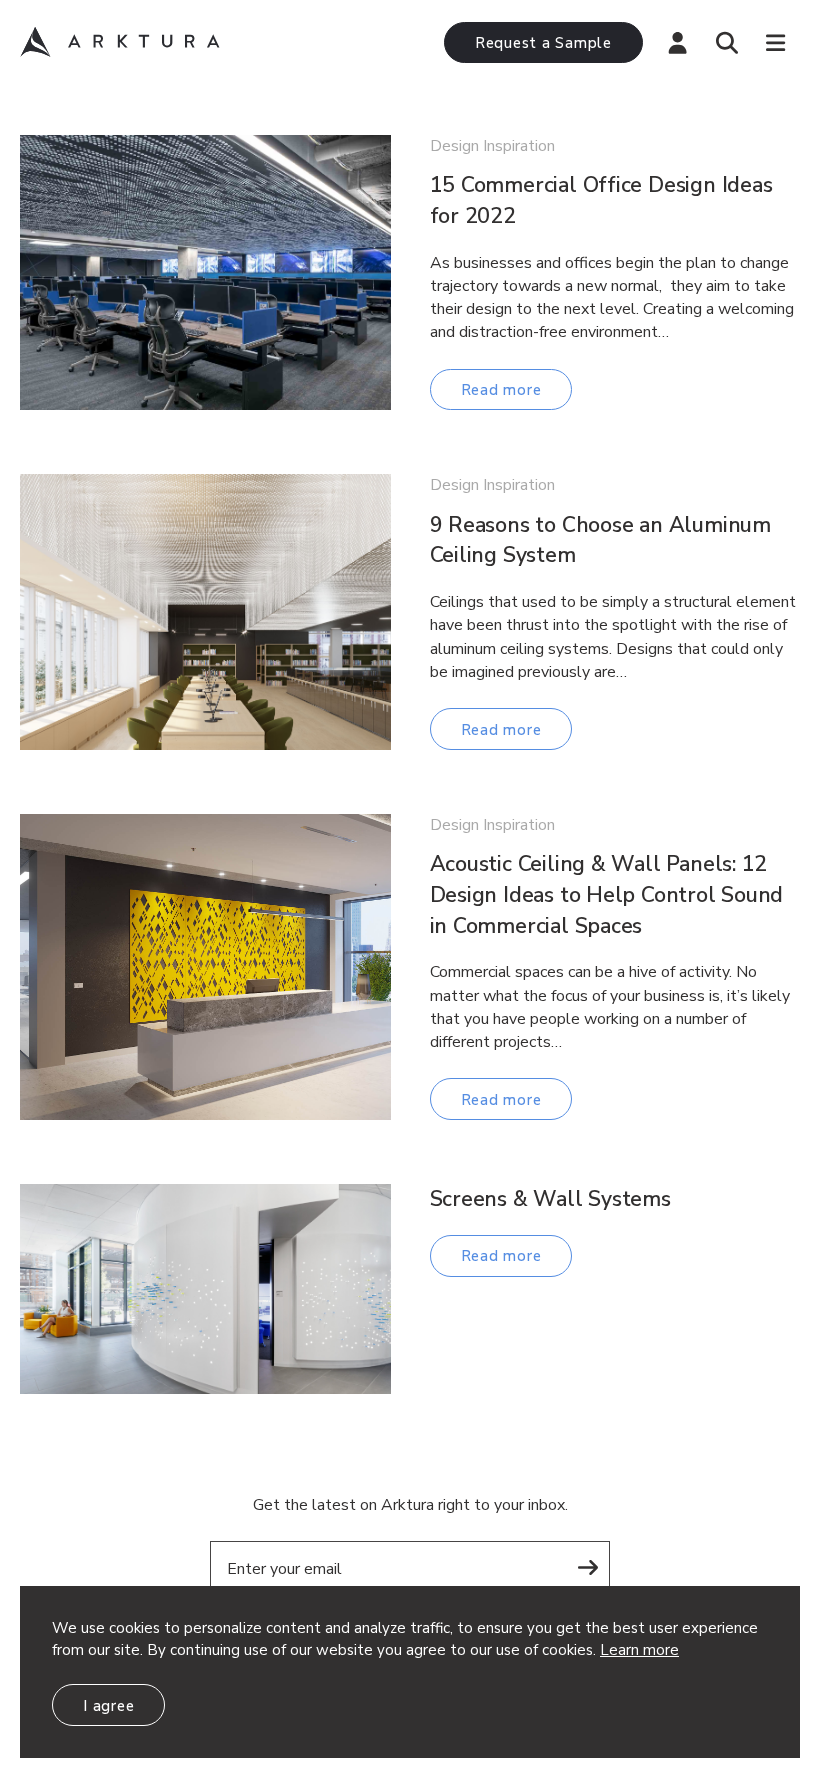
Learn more (639, 1650)
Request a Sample (543, 43)
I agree (108, 1706)
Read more (501, 390)
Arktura (120, 42)
